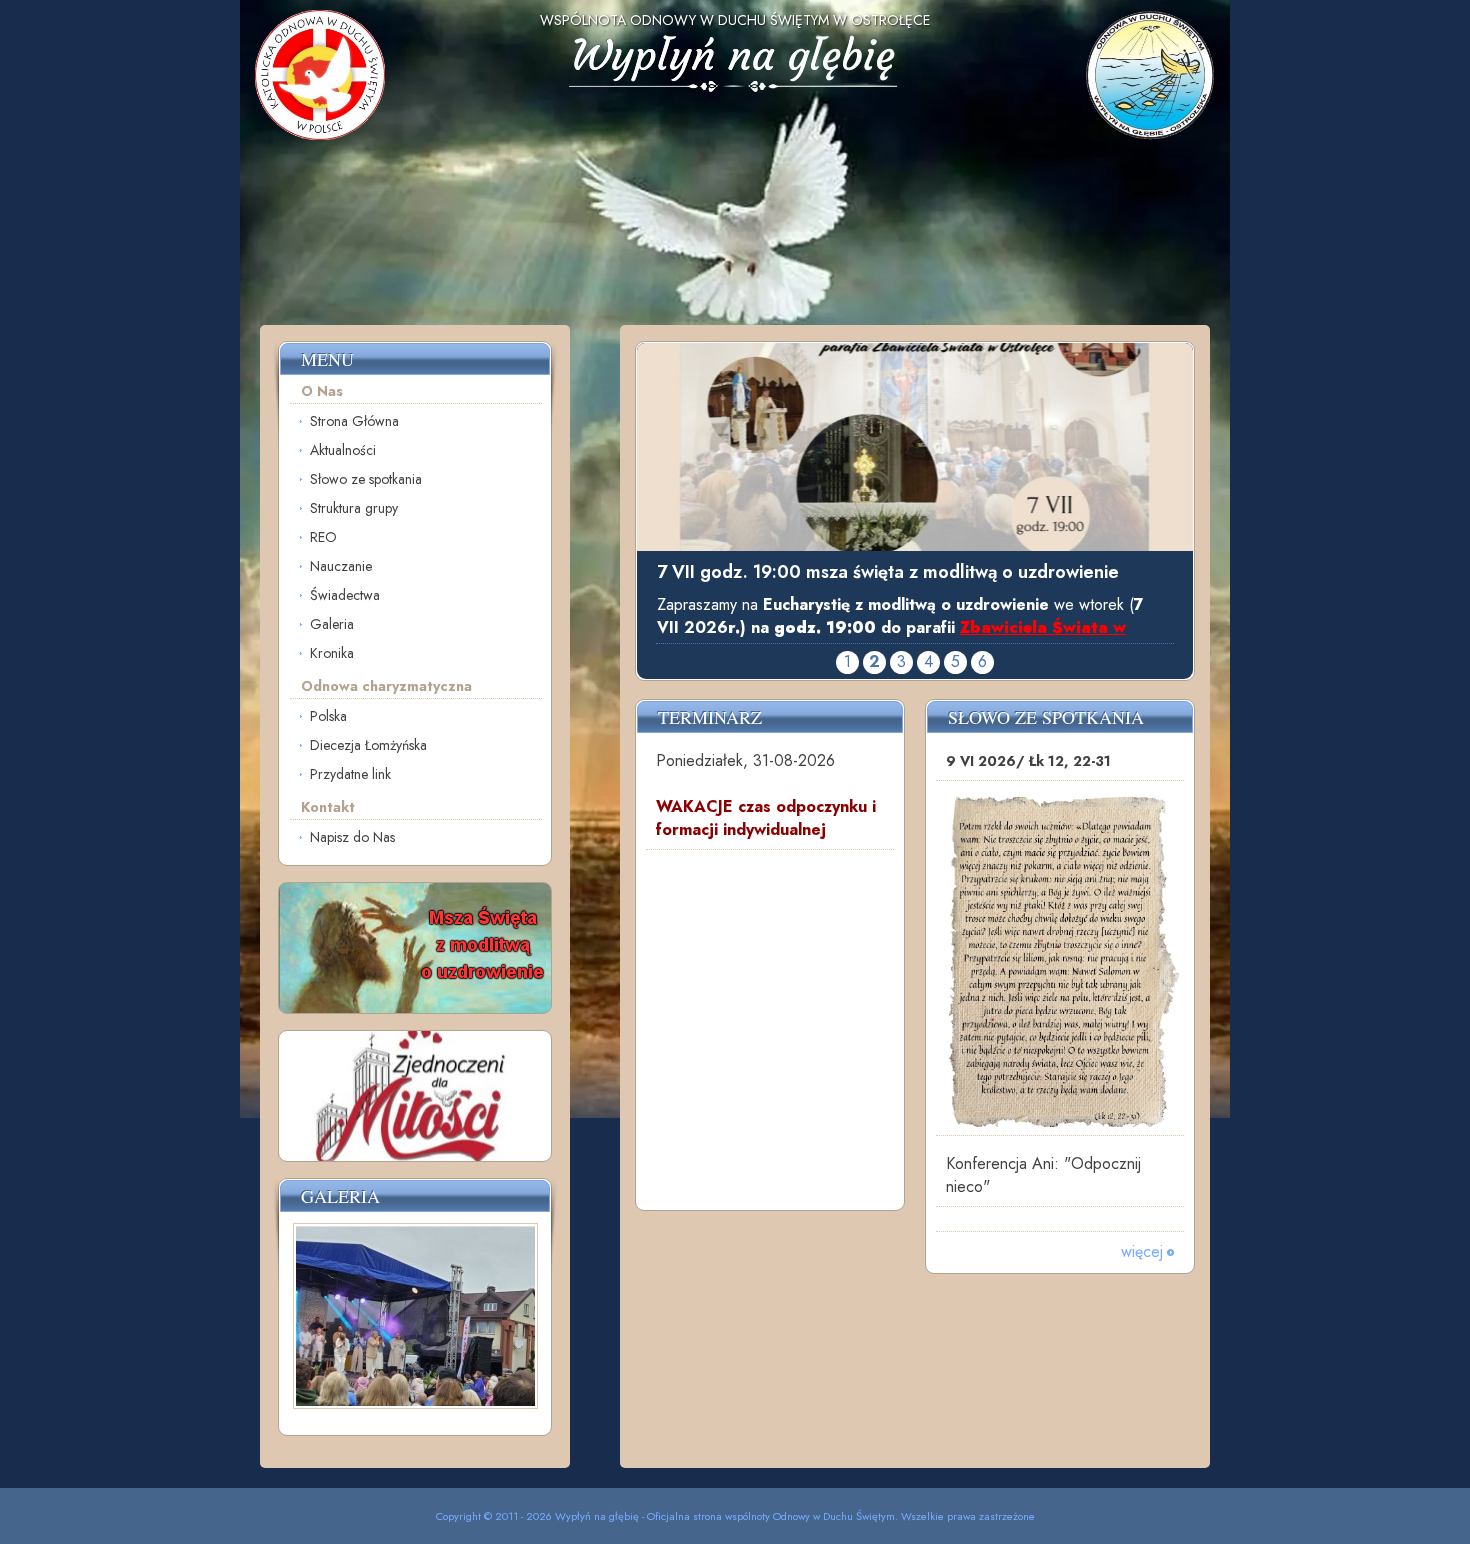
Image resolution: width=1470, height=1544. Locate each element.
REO (323, 537)
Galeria (332, 624)
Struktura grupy (354, 508)
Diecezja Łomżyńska (368, 745)
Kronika (332, 653)
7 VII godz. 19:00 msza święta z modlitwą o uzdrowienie (888, 572)
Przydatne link (350, 774)
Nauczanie (341, 566)
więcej (1142, 1251)
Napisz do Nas (352, 837)
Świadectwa (345, 595)
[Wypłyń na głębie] (735, 110)
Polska (328, 716)
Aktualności (343, 450)
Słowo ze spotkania (366, 479)
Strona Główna (354, 421)
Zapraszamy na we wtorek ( (900, 616)
